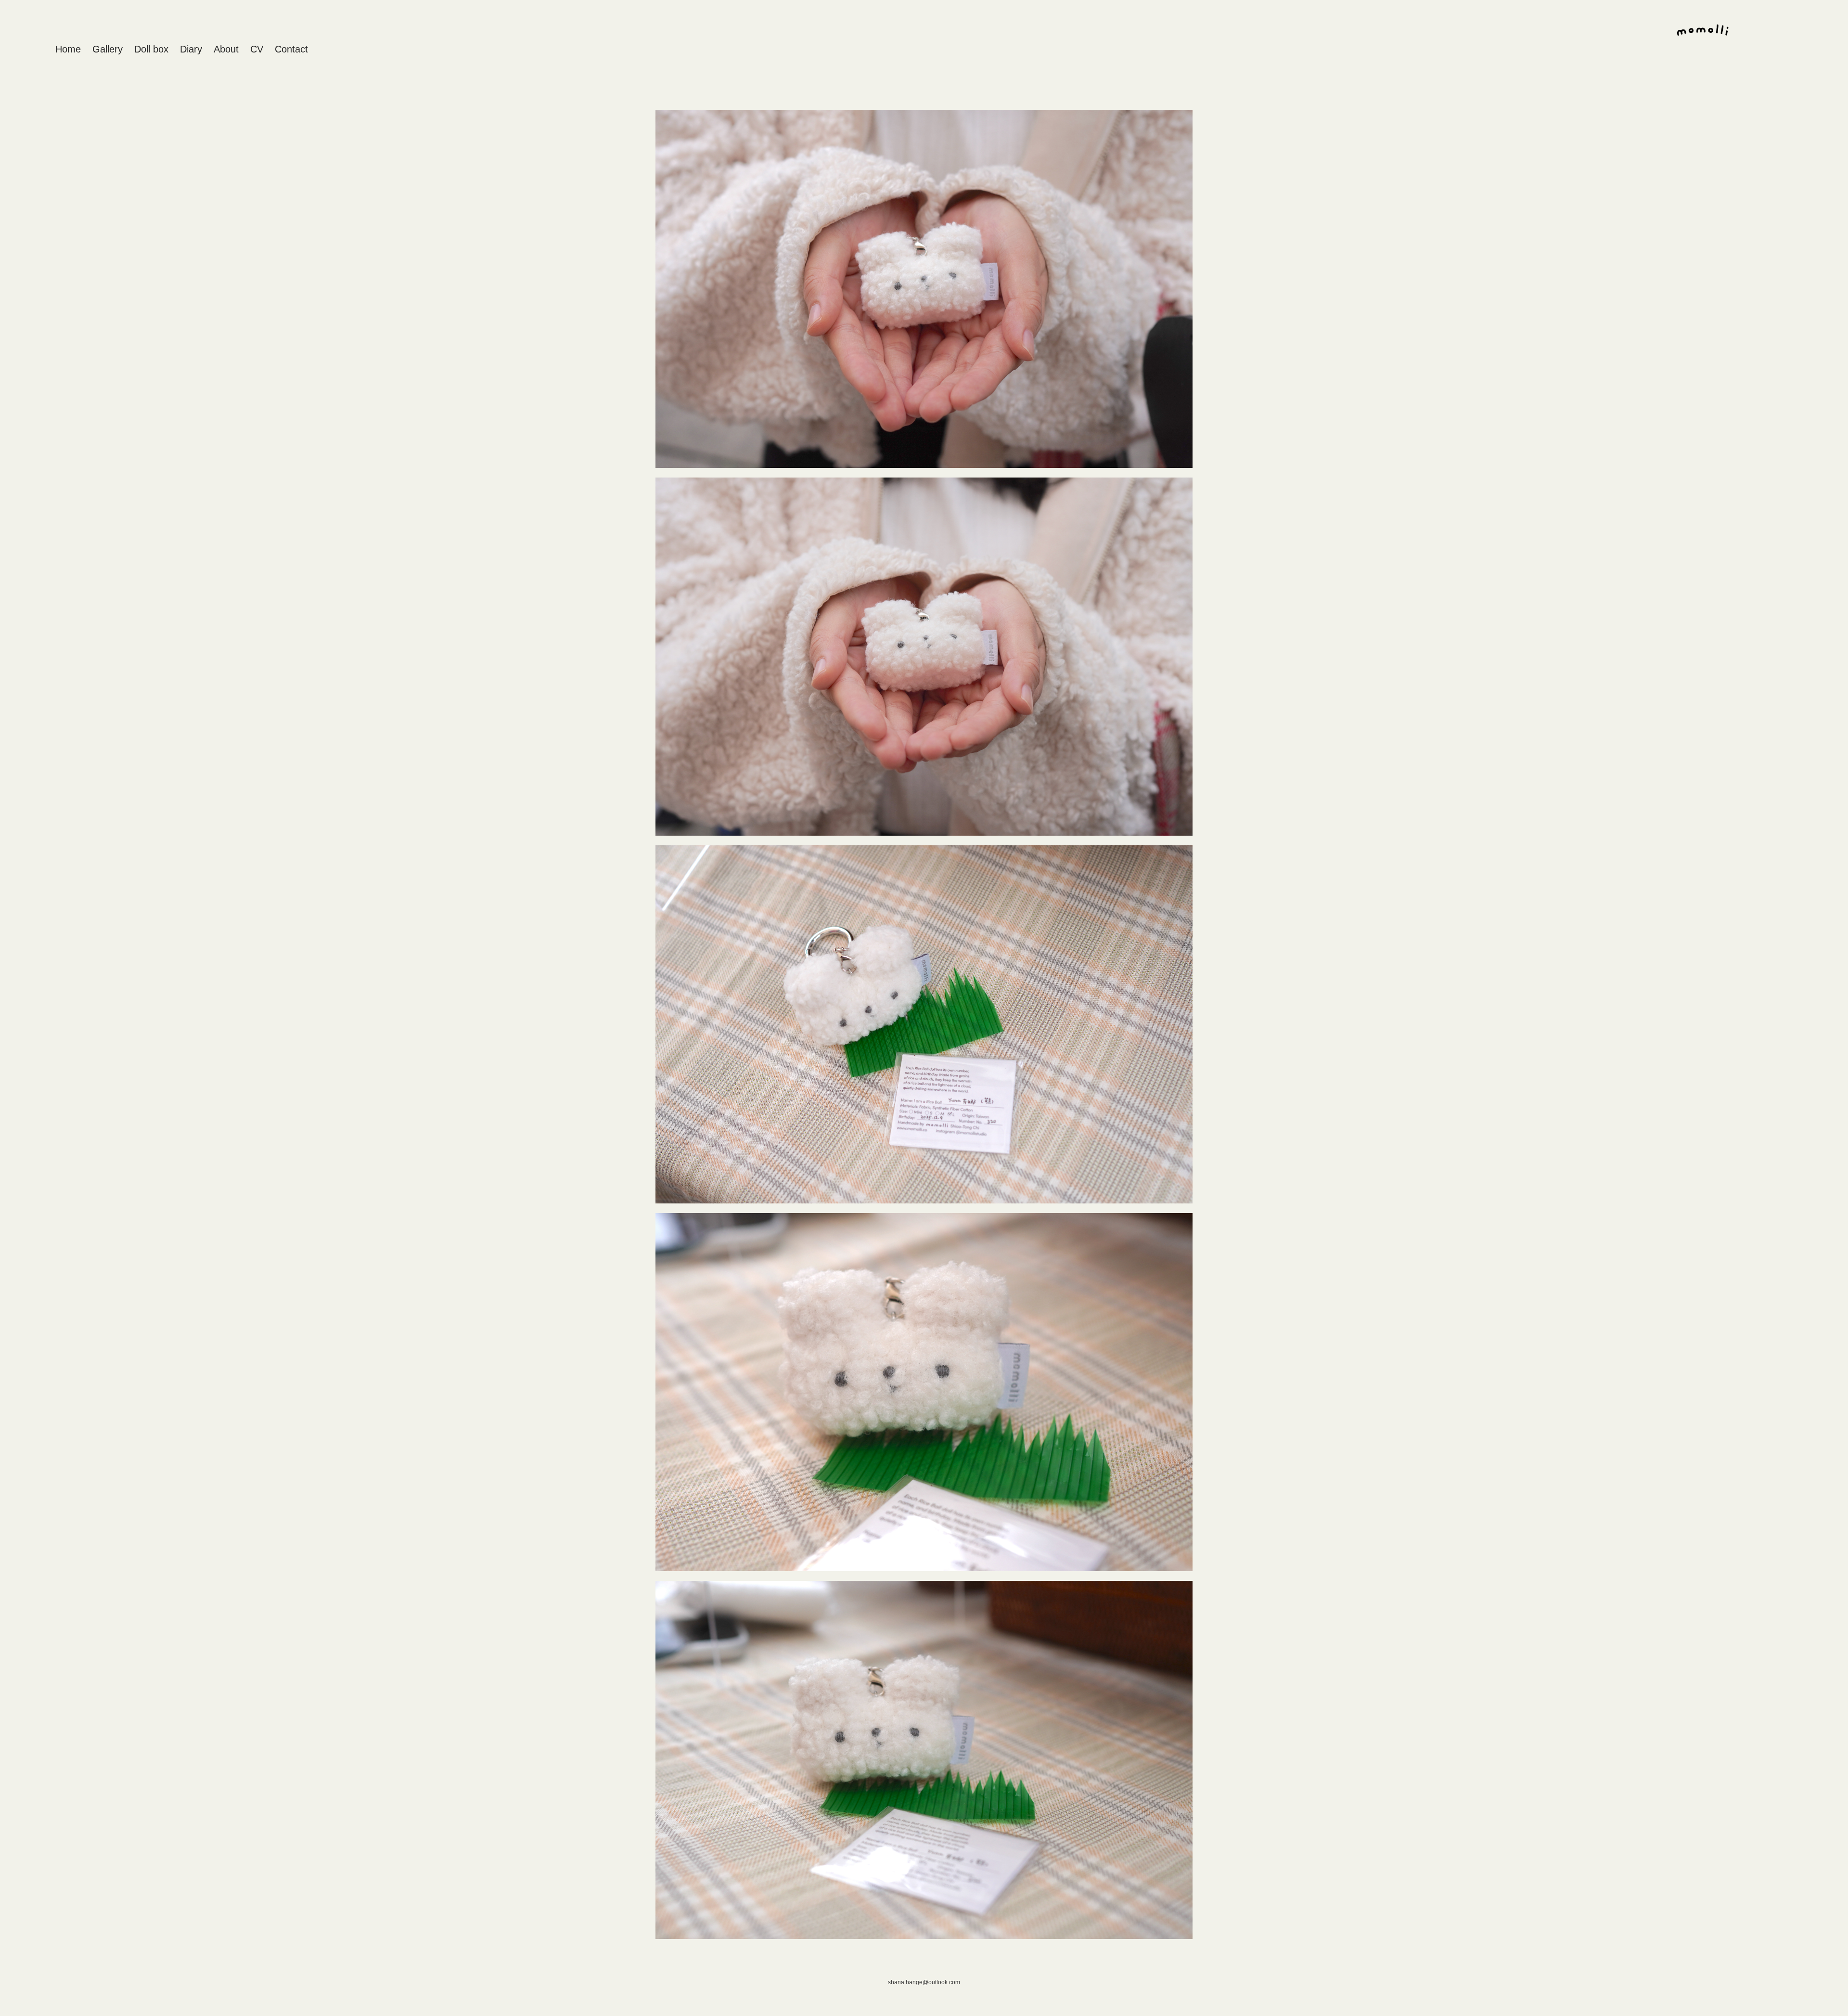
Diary (191, 49)
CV (257, 49)
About (226, 49)
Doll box (151, 49)
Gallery (108, 49)
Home (68, 49)
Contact (291, 49)
